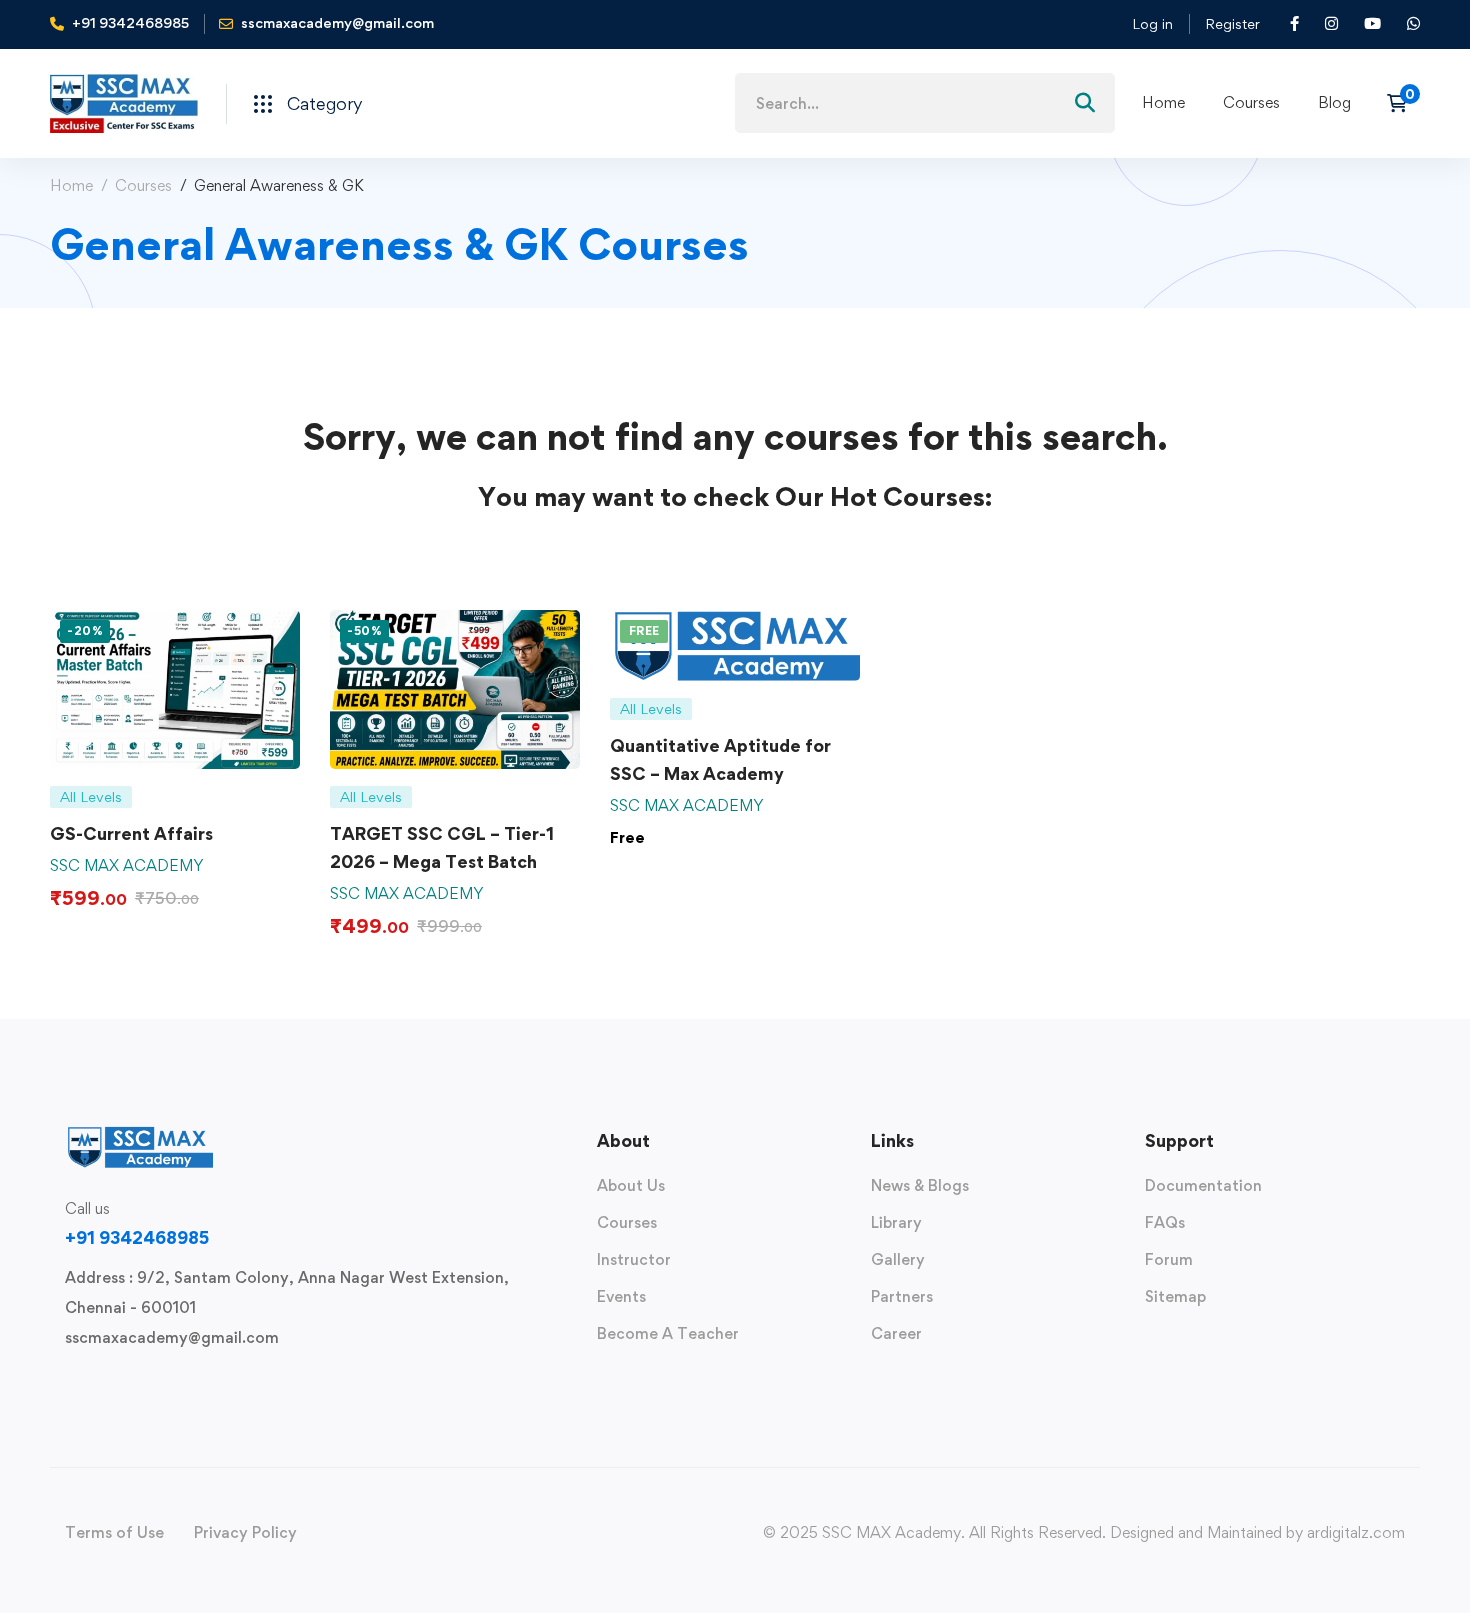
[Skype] (129, 1384)
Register (1232, 23)
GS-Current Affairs (131, 833)
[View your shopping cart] (1403, 103)
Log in (1152, 23)
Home (71, 185)
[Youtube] (161, 1384)
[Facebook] (97, 1384)
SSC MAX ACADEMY (127, 865)
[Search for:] (925, 103)
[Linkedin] (193, 1384)
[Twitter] (65, 1384)
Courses (143, 185)
